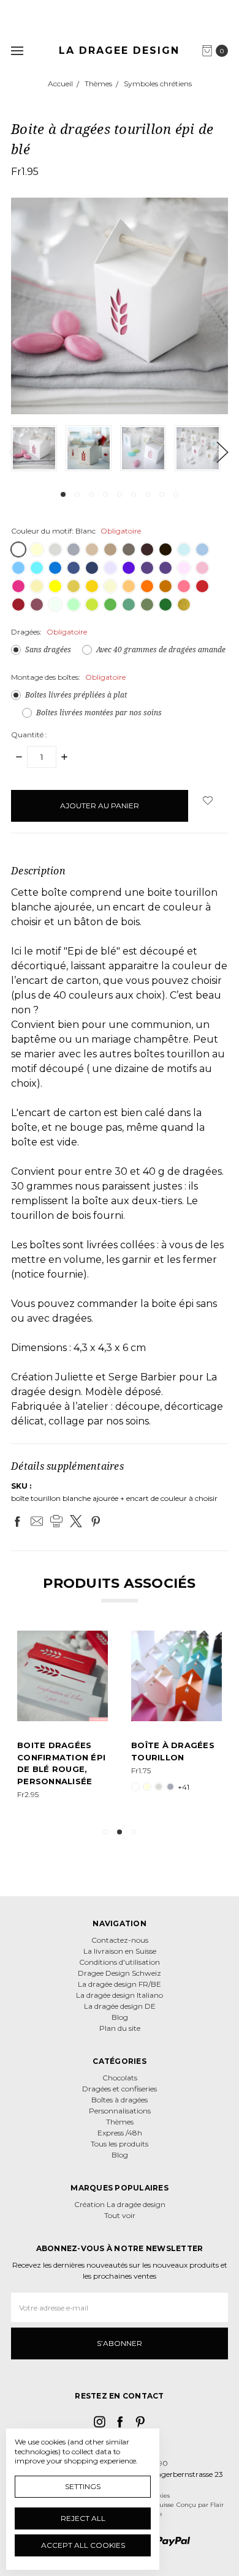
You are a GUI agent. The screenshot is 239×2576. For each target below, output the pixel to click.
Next (222, 452)
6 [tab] (134, 494)
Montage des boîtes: (68, 677)
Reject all (83, 2518)
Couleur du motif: (76, 531)
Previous (14, 452)
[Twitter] (76, 1521)
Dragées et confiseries (120, 2089)
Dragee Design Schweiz (120, 1973)
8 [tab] (162, 494)
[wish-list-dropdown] (208, 800)
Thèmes (120, 2122)
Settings (83, 2486)
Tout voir (120, 2215)
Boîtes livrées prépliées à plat (76, 695)
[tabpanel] (38, 448)
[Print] (56, 1521)
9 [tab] (176, 494)
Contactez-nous (120, 1940)
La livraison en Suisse (120, 1951)
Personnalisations (120, 2111)
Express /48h (120, 2133)
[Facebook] (17, 1521)
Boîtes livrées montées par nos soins (99, 713)
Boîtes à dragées (120, 2100)
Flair (217, 2505)
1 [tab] (63, 494)
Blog (120, 2017)
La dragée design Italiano (120, 1995)
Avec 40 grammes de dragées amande (161, 650)
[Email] (37, 1521)
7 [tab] (148, 494)
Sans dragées (48, 650)
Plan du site (120, 2028)
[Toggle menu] (17, 50)
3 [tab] (91, 494)
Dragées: (49, 632)
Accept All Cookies (83, 2545)
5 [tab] (120, 494)
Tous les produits (120, 2144)
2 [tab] (77, 494)
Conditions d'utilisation (120, 1962)
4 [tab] (105, 494)
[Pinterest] (96, 1521)
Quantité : (29, 735)
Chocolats (120, 2078)
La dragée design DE (120, 2006)
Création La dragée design (120, 2204)
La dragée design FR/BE (120, 1984)
